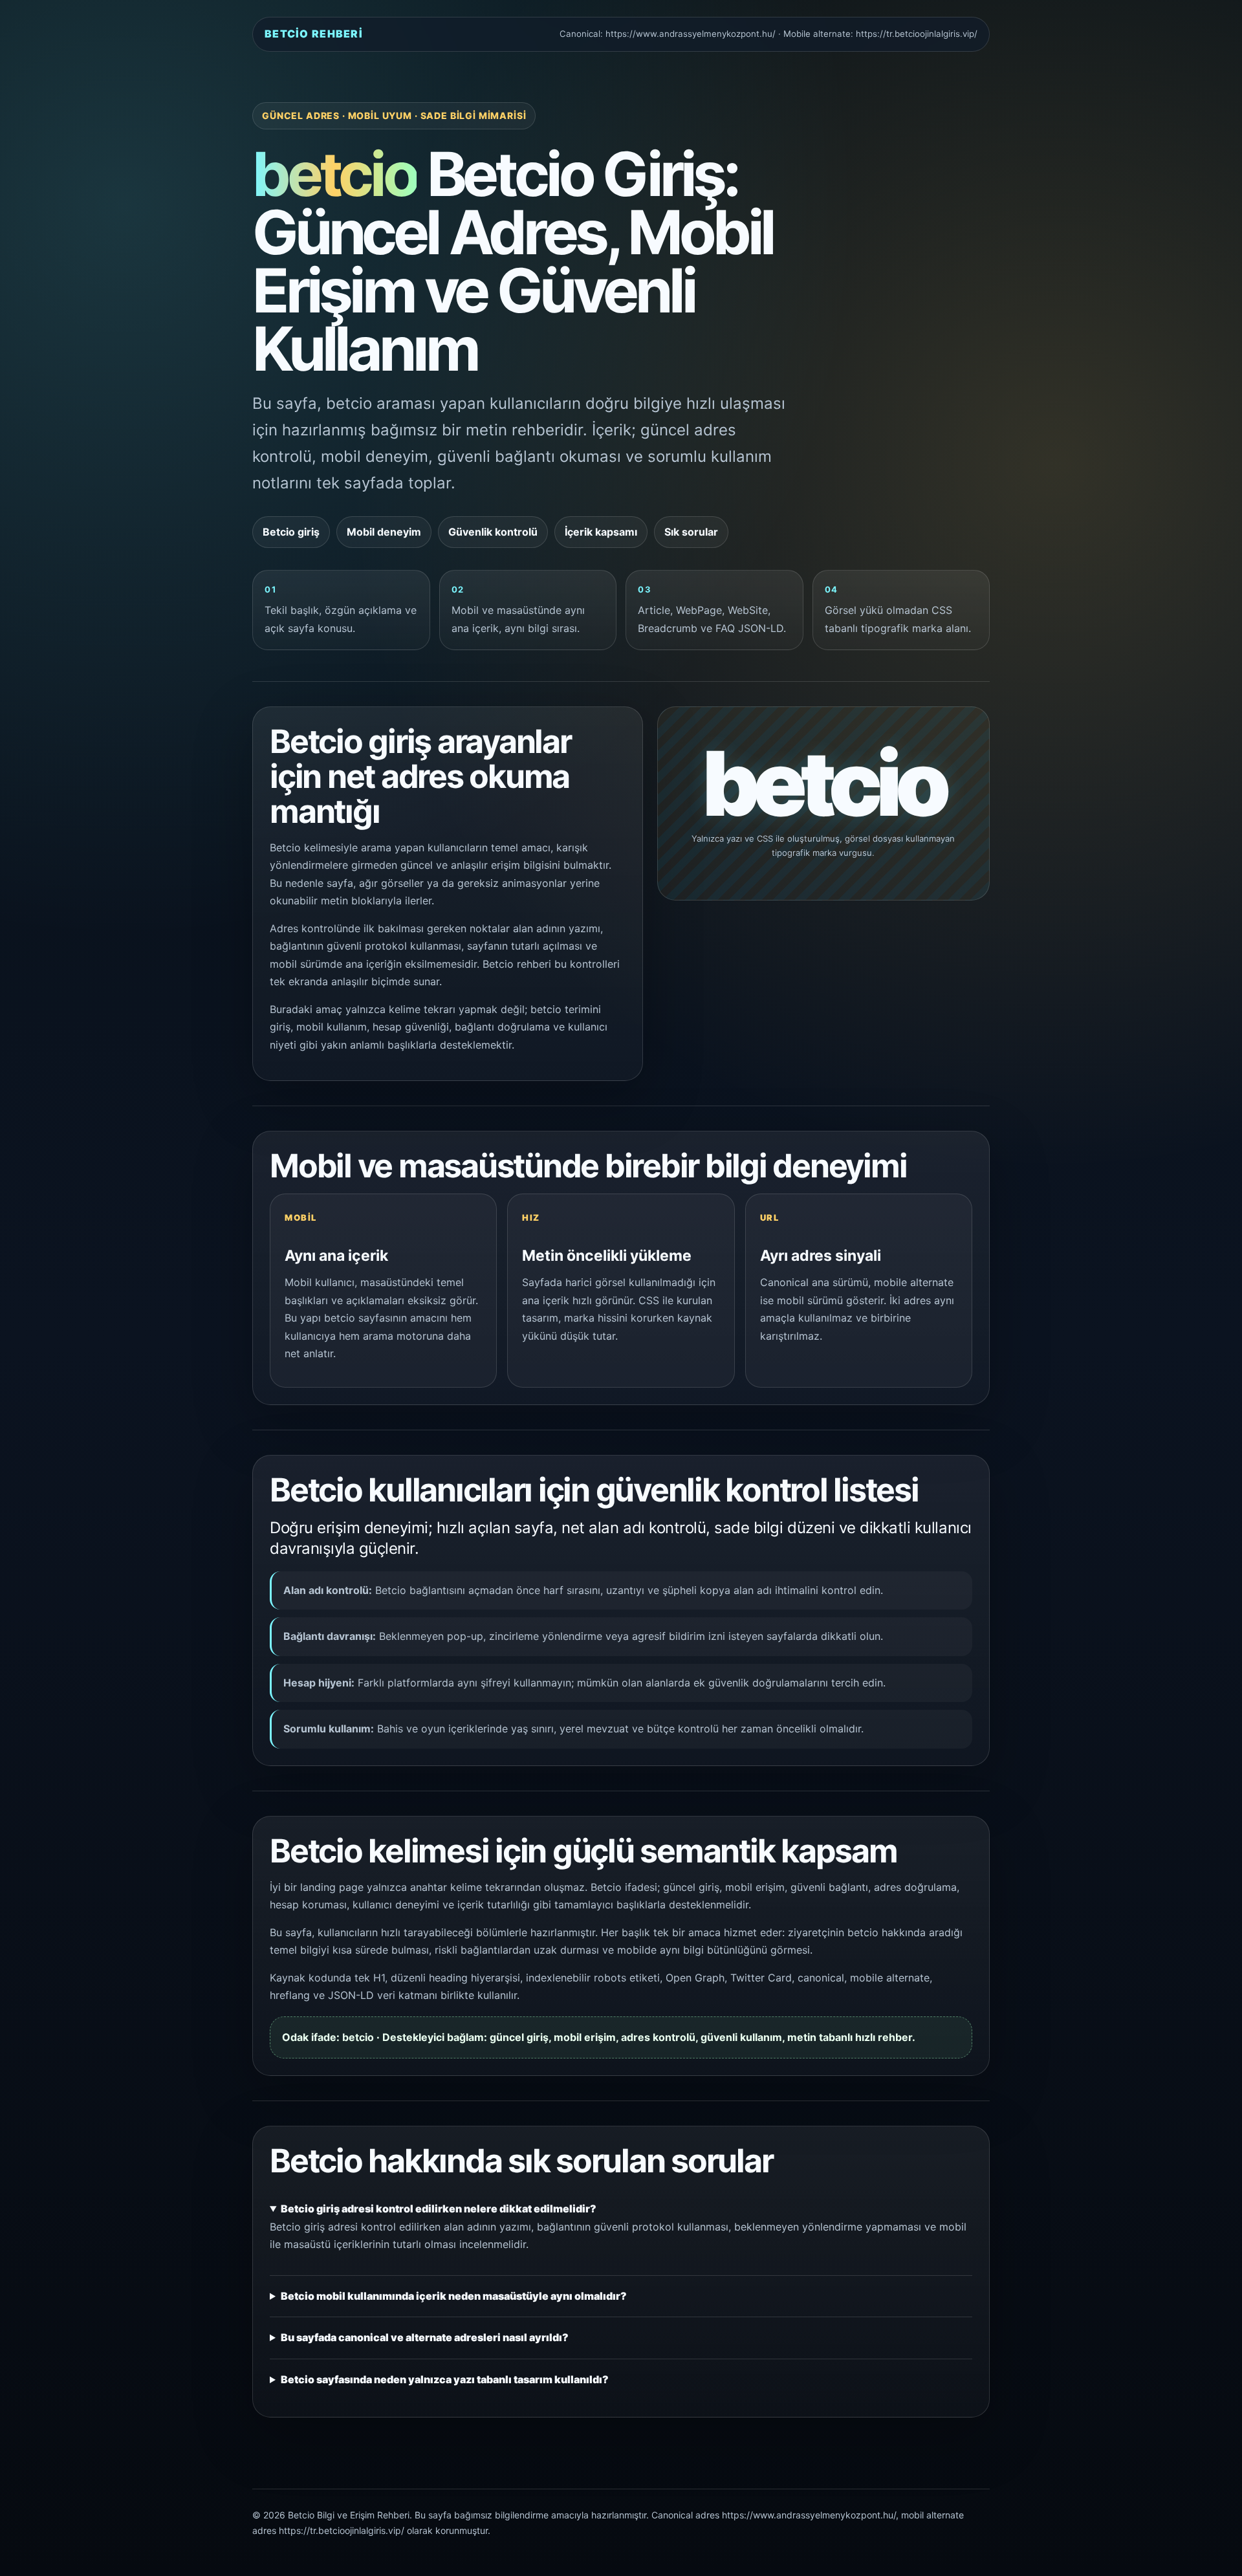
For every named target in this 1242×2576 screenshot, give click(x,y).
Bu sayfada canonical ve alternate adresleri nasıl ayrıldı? (425, 2337)
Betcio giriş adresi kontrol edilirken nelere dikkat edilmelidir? (439, 2209)
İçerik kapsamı (601, 532)
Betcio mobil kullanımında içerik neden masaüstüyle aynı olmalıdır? (454, 2296)
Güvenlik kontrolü (493, 532)
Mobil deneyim (384, 532)
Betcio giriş (291, 532)
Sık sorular (691, 532)
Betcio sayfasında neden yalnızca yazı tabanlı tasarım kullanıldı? (445, 2379)
